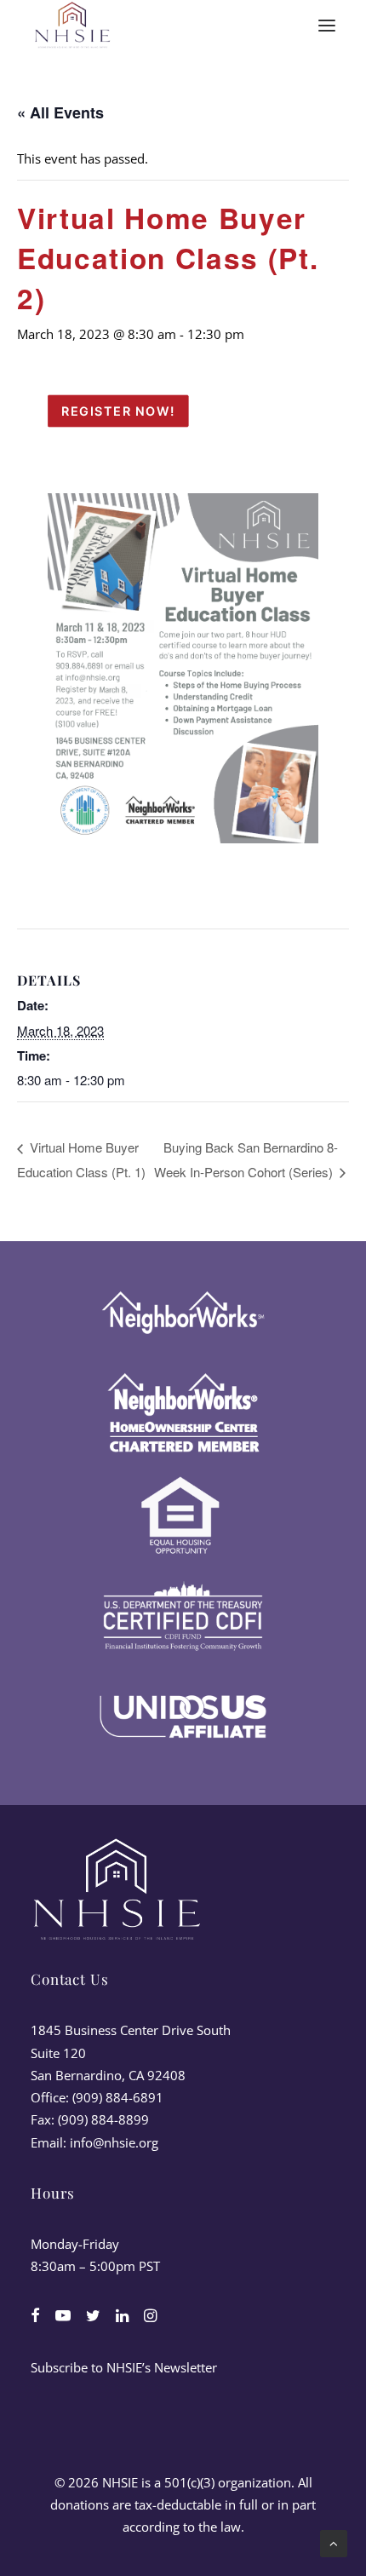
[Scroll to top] (334, 2542)
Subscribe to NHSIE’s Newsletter (124, 2367)
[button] (327, 26)
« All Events (60, 112)
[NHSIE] (71, 26)
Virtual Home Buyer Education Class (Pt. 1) (81, 1159)
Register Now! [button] (118, 411)
